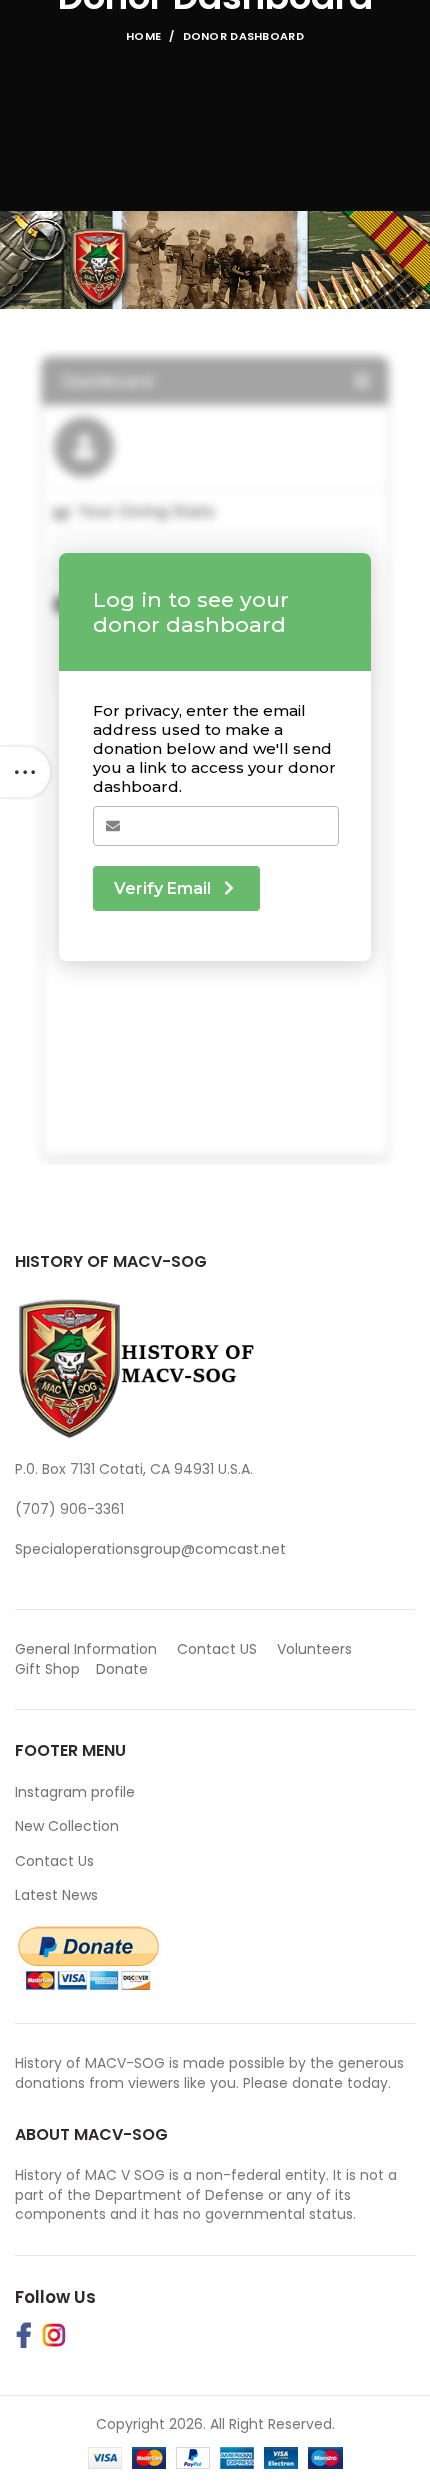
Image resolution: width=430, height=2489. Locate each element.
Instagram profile (75, 1792)
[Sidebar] (25, 772)
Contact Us (54, 1861)
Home (143, 36)
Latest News (56, 1895)
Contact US (217, 1649)
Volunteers (314, 1649)
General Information (86, 1649)
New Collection (67, 1826)
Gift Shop (47, 1669)
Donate (124, 1669)
